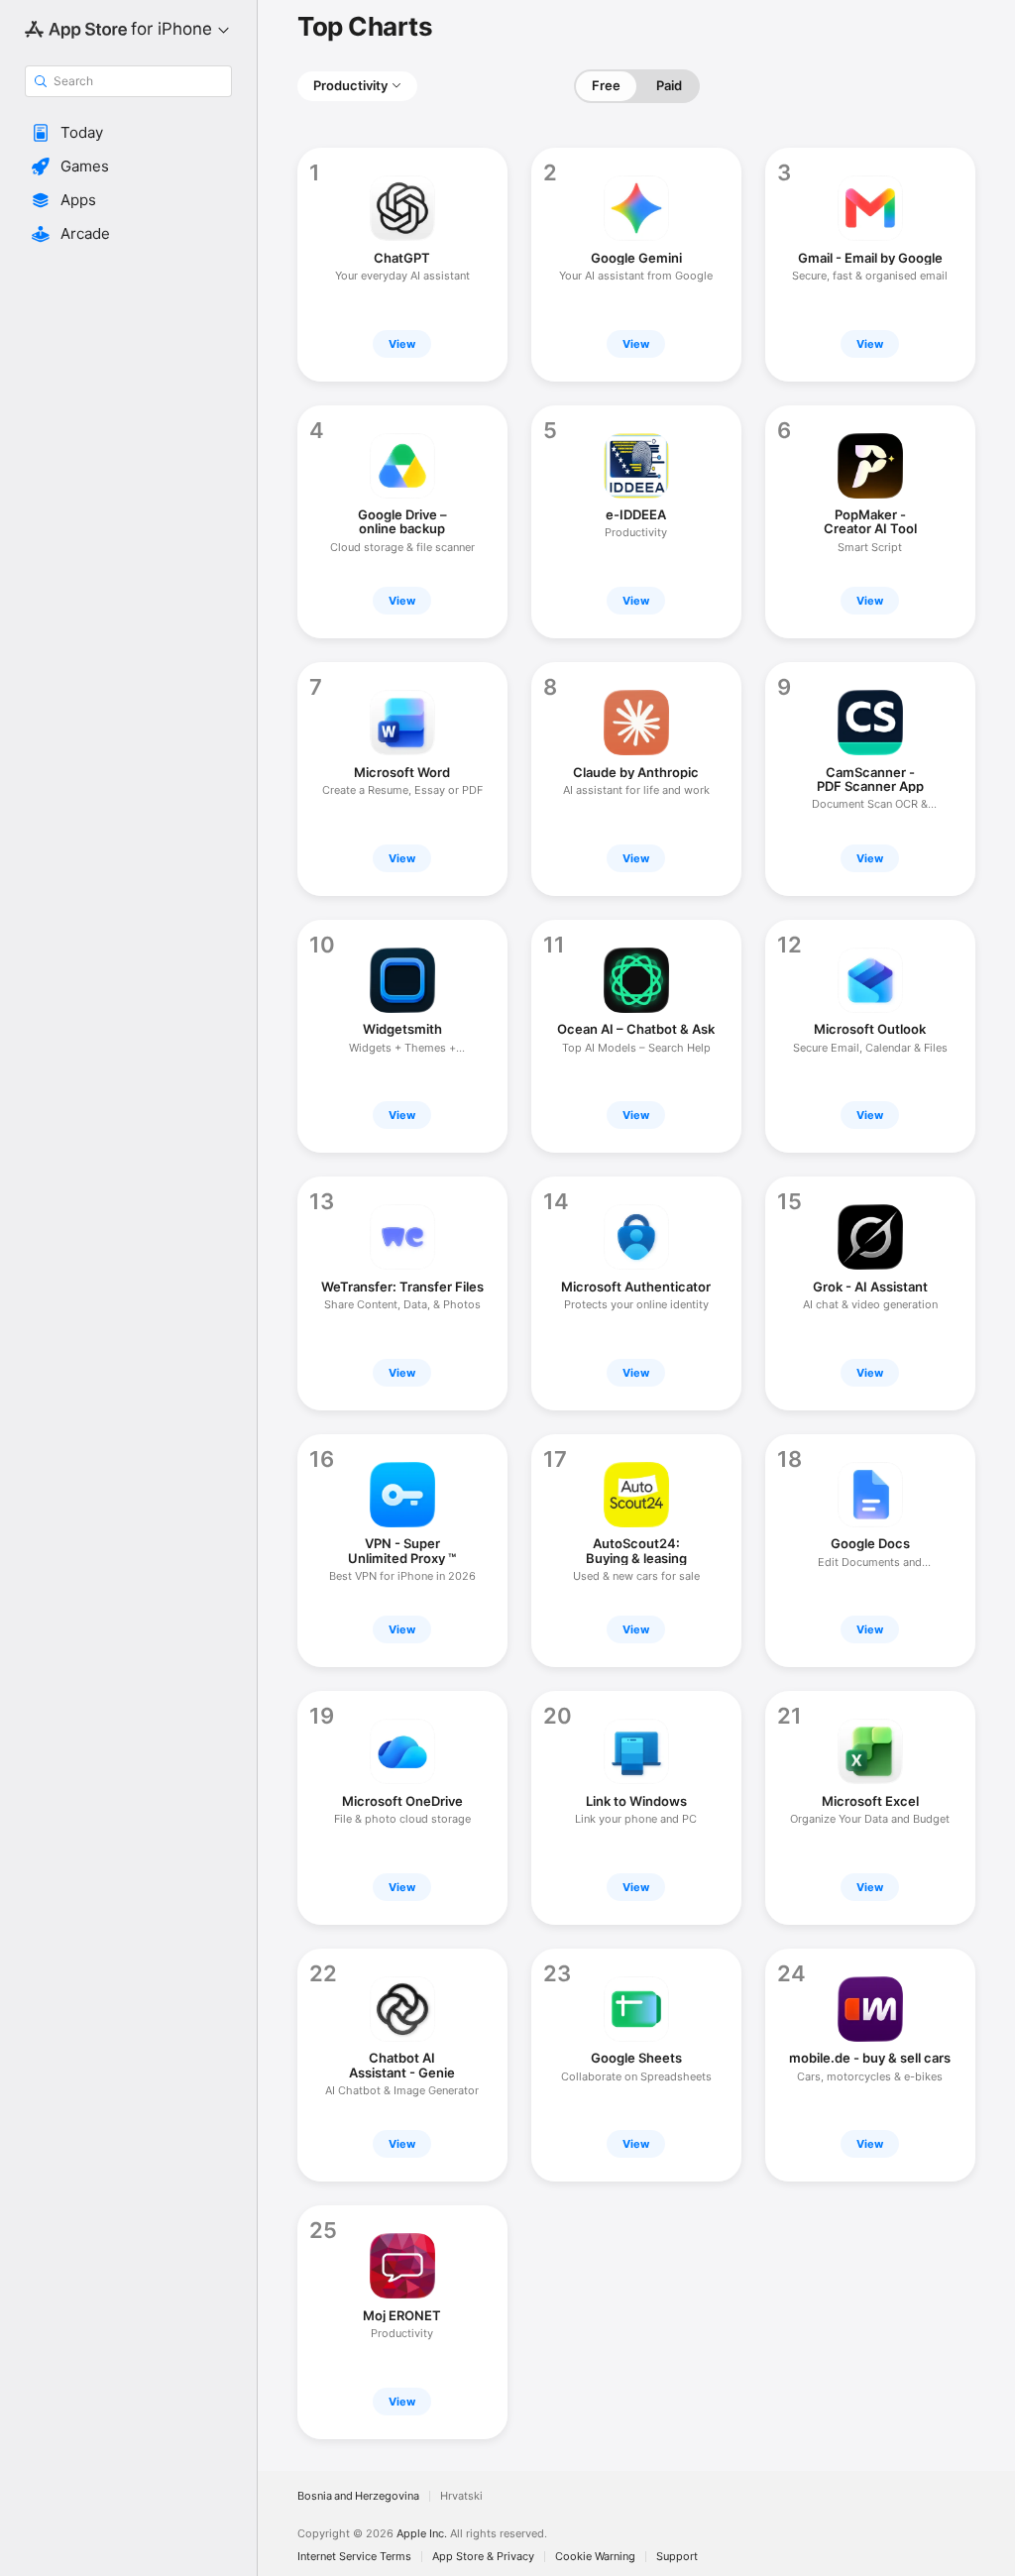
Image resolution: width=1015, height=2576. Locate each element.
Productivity (350, 85)
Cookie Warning (595, 2557)
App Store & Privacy (483, 2557)
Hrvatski (461, 2496)
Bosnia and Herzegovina (358, 2496)
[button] (128, 133)
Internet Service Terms (354, 2557)
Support (677, 2557)
